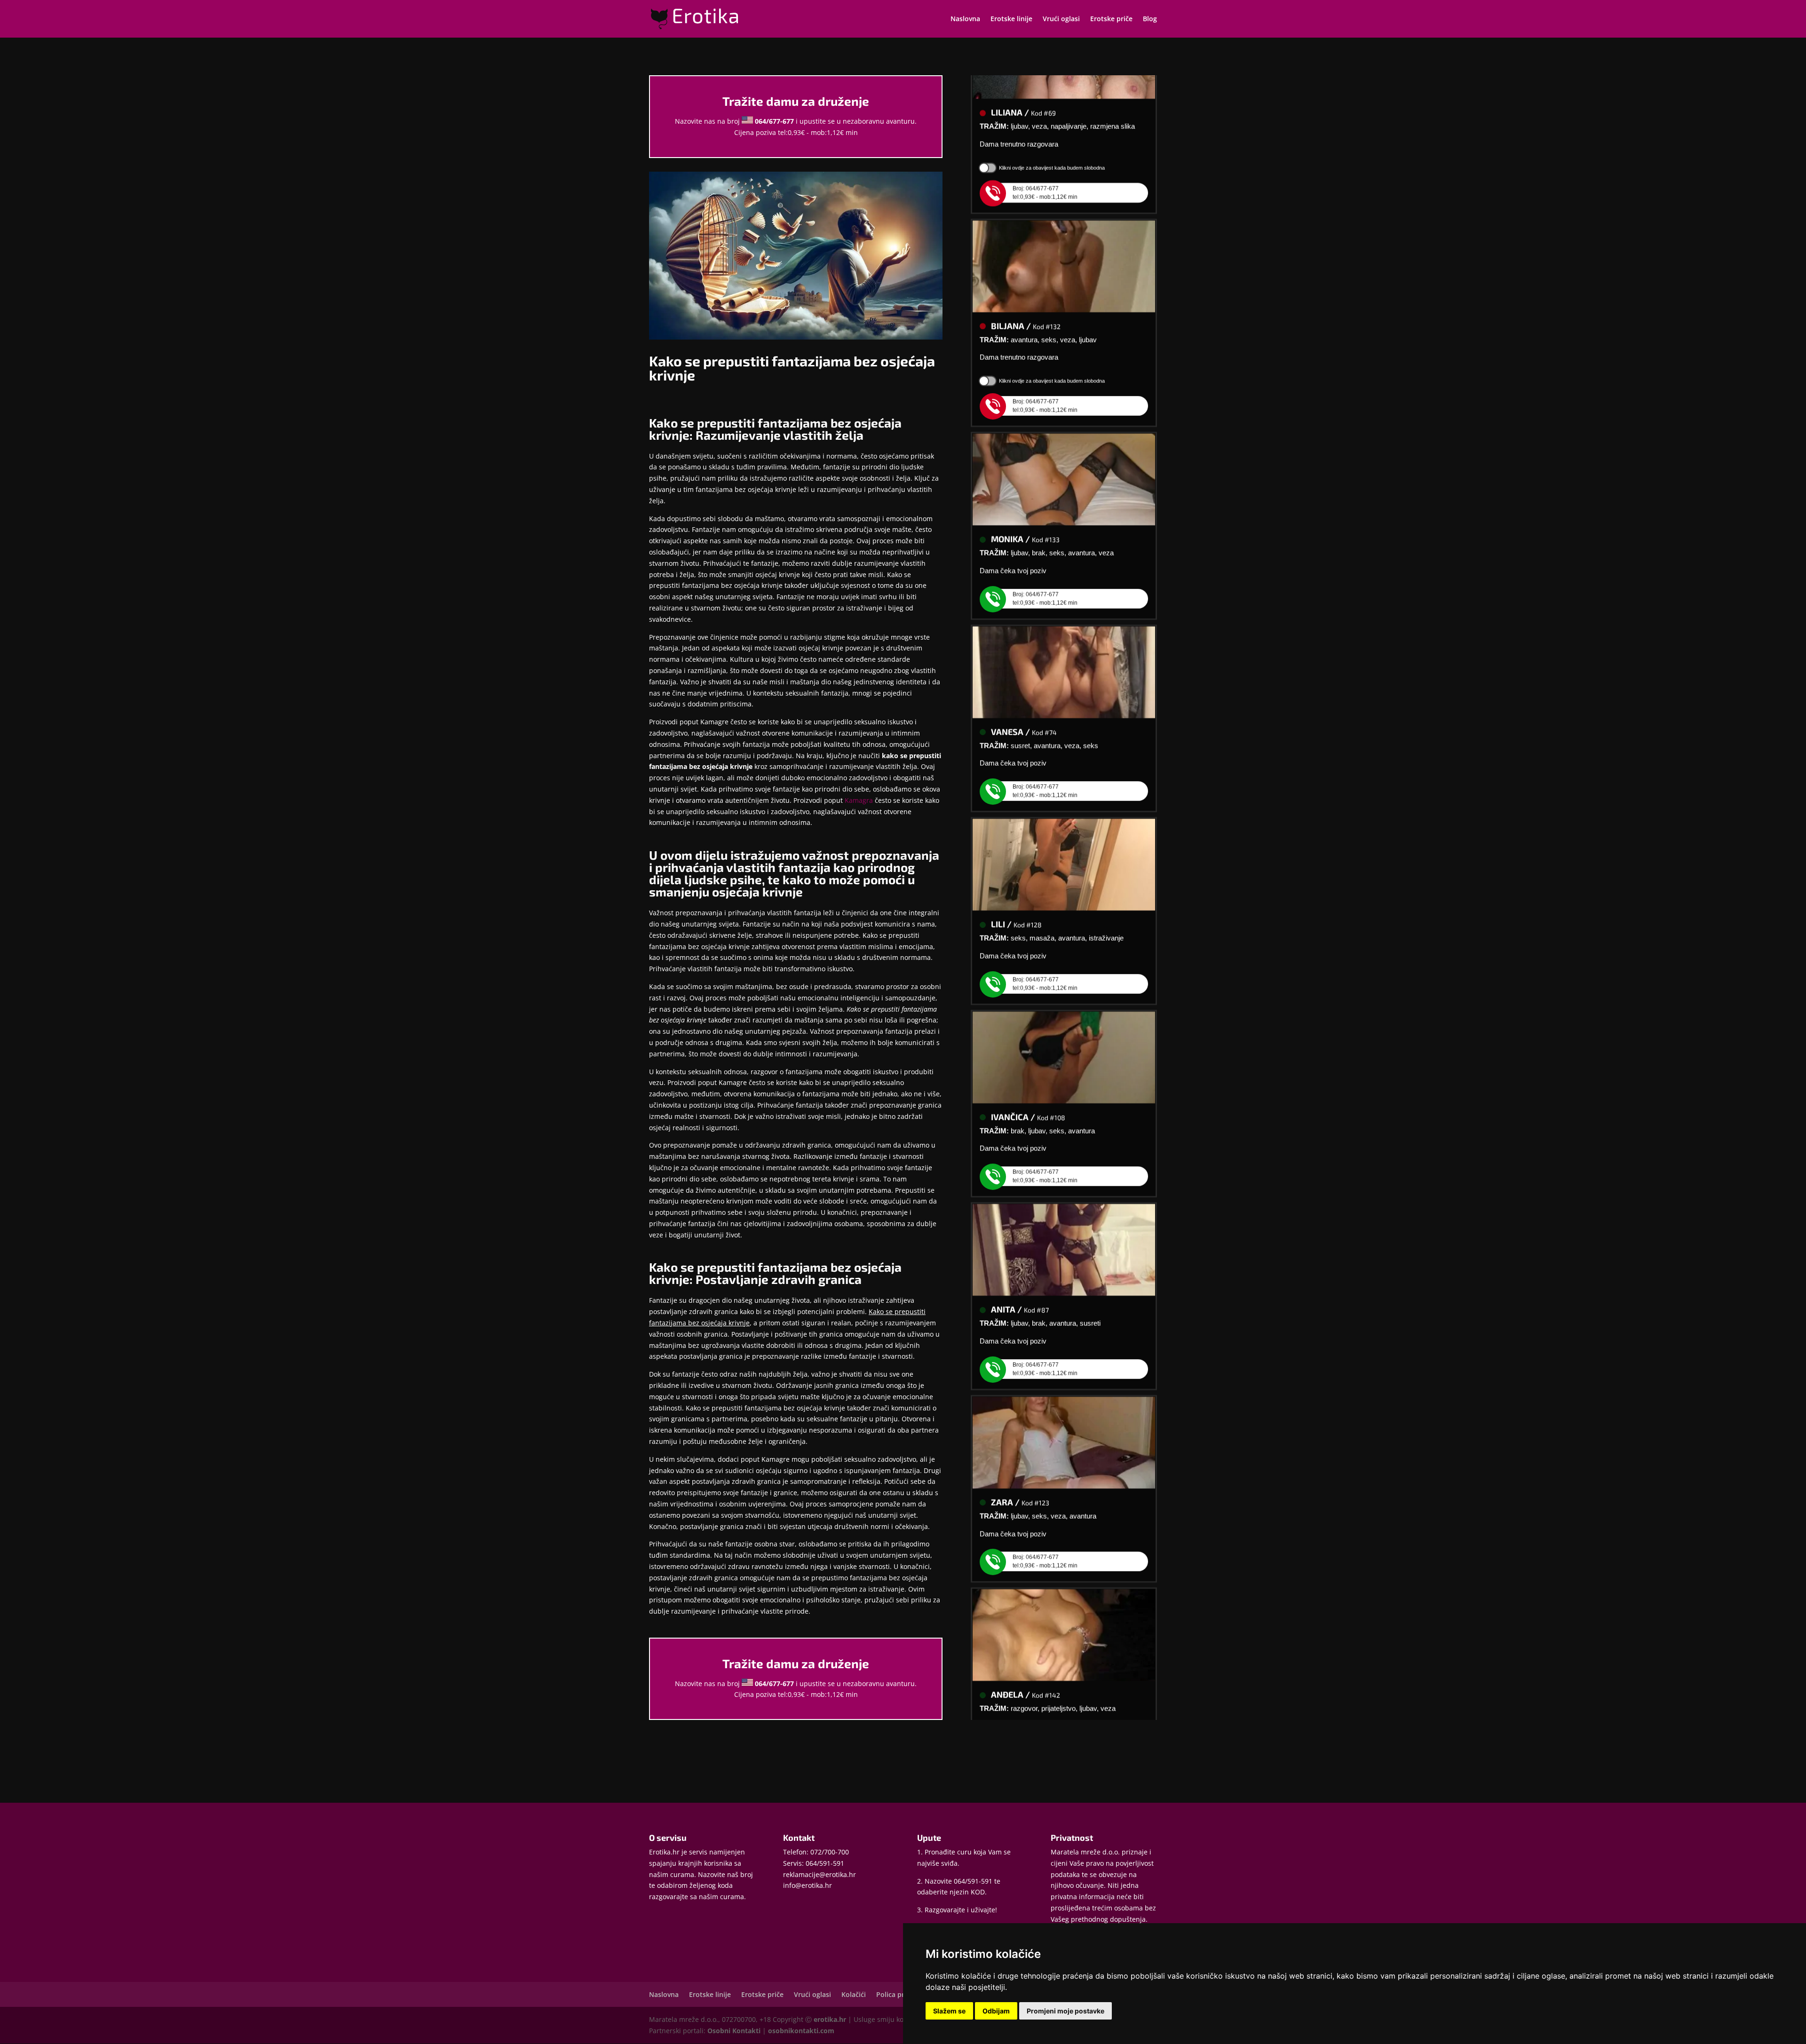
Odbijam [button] (996, 2011)
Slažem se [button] (949, 2011)
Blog (1150, 19)
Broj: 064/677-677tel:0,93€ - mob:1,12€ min (1045, 154)
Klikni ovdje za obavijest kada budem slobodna (1052, 129)
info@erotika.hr (808, 1885)
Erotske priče (1111, 19)
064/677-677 (774, 121)
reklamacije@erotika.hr (820, 1874)
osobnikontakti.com (801, 2031)
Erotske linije (1011, 19)
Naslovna (965, 19)
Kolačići (854, 1994)
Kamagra (859, 800)
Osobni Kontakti (734, 2031)
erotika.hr (830, 2019)
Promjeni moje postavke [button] (1065, 2011)
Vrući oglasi (1061, 19)
